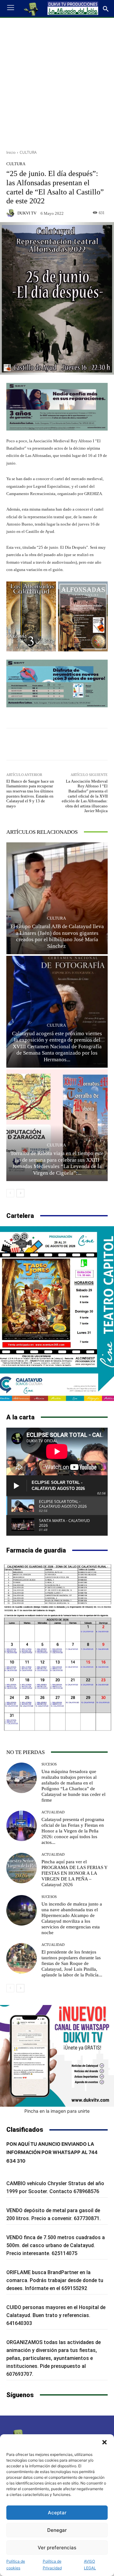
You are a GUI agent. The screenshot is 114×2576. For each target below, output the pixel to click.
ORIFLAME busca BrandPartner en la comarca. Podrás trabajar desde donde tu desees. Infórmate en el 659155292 (55, 2280)
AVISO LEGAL (90, 2565)
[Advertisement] (57, 81)
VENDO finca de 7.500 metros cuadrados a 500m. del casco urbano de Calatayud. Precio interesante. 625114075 (56, 2245)
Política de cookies (16, 2565)
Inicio (11, 152)
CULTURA (28, 152)
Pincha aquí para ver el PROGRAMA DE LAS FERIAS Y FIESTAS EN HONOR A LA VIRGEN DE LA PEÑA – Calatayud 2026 (75, 1873)
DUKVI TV (27, 213)
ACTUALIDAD (53, 1812)
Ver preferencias (57, 2548)
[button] (104, 2442)
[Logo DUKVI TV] (31, 9)
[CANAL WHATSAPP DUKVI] (57, 2056)
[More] (92, 744)
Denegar (57, 2530)
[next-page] (20, 1193)
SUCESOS (49, 1764)
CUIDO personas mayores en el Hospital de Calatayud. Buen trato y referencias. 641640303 (56, 2315)
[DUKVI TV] (11, 213)
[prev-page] (10, 1193)
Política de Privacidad (52, 2565)
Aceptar (57, 2513)
